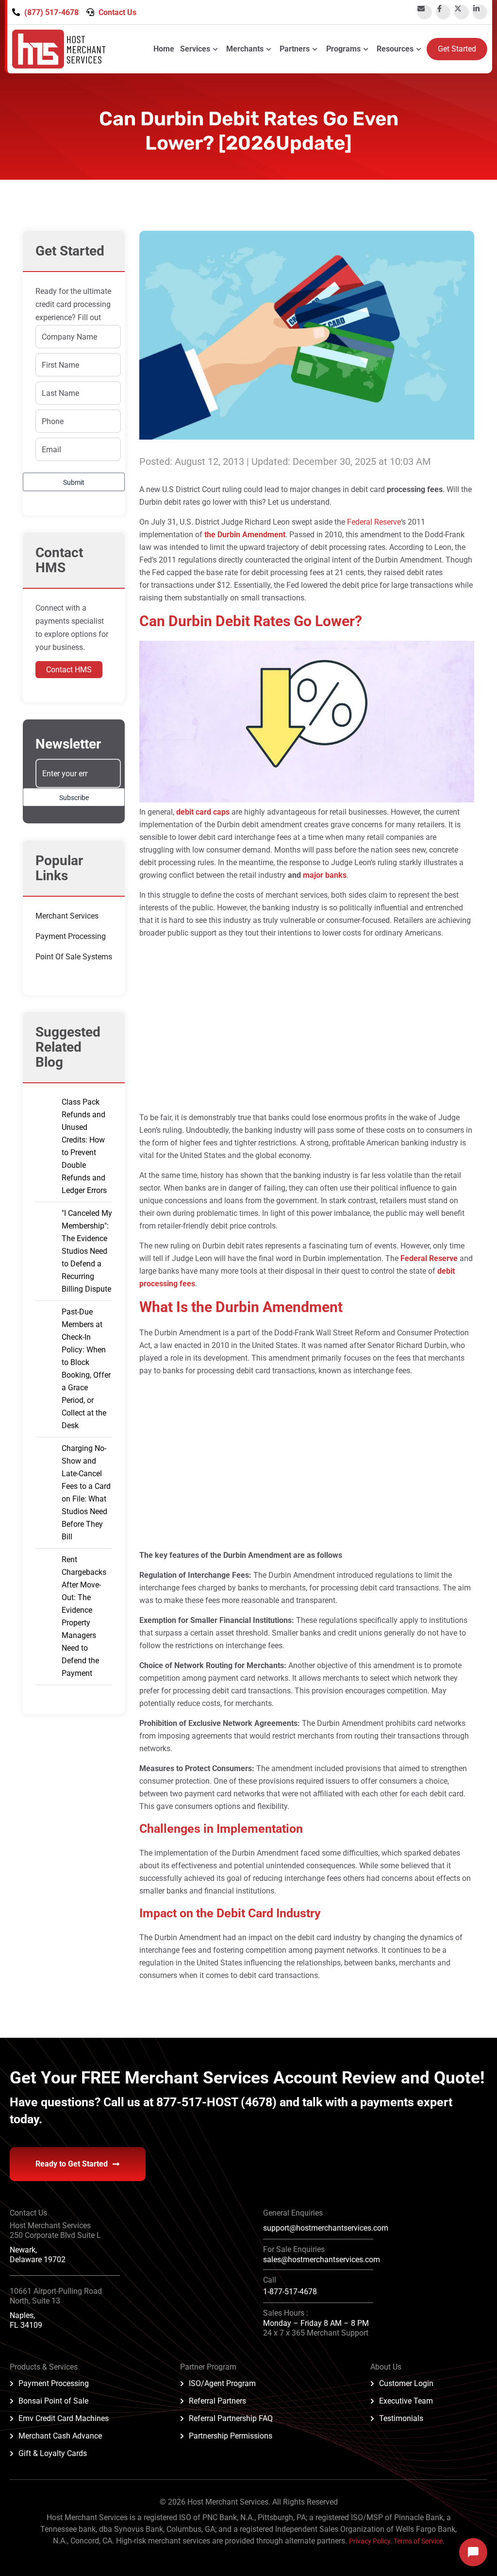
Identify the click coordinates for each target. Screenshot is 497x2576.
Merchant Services (67, 916)
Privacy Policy (370, 2541)
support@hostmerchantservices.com (326, 2228)
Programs (343, 49)
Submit (74, 482)
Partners (295, 49)
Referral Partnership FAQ (231, 2418)
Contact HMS (69, 670)
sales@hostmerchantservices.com (322, 2260)
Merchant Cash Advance (60, 2436)
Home (164, 49)
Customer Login (406, 2383)
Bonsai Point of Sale (53, 2401)
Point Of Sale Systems (74, 957)
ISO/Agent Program (222, 2383)
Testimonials (401, 2418)
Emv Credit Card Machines (64, 2418)
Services (195, 49)
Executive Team (406, 2401)
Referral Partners (217, 2401)
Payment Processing (71, 936)
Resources (395, 49)
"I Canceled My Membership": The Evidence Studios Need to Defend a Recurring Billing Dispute (87, 1251)
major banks (325, 875)
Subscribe (74, 798)
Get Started (457, 49)
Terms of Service (418, 2541)
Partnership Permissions (231, 2436)
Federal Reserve (374, 522)
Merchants (245, 49)
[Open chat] (473, 2552)
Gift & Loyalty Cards (53, 2453)
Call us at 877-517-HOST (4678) (191, 2102)
